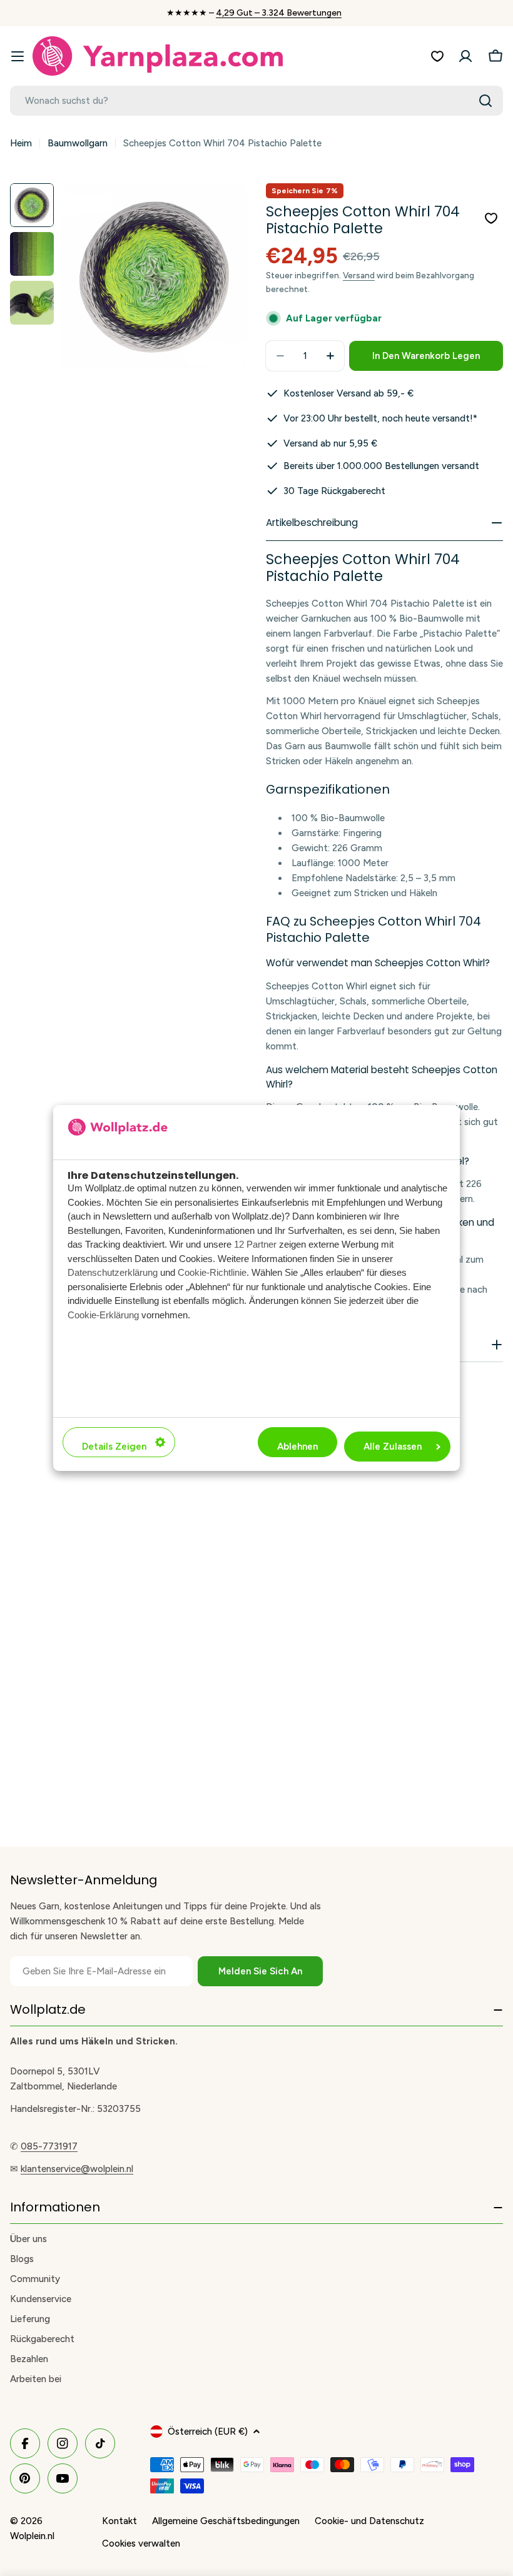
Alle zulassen (393, 1447)
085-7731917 (49, 2146)
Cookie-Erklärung (103, 1315)
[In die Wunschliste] (491, 218)
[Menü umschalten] (18, 56)
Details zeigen (114, 1447)
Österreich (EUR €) (208, 2432)
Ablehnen (297, 1447)
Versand (359, 275)
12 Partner (255, 1244)
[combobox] (256, 101)
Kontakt (119, 2521)
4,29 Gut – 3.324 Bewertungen (279, 13)
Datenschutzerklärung (113, 1272)
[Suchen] (485, 101)
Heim (21, 143)
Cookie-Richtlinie (212, 1272)
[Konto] (465, 56)
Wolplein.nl (32, 2536)
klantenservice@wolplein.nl (77, 2169)
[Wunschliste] (437, 56)
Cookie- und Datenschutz (369, 2521)
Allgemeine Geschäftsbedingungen (226, 2521)
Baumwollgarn (78, 143)
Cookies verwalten (141, 2543)
